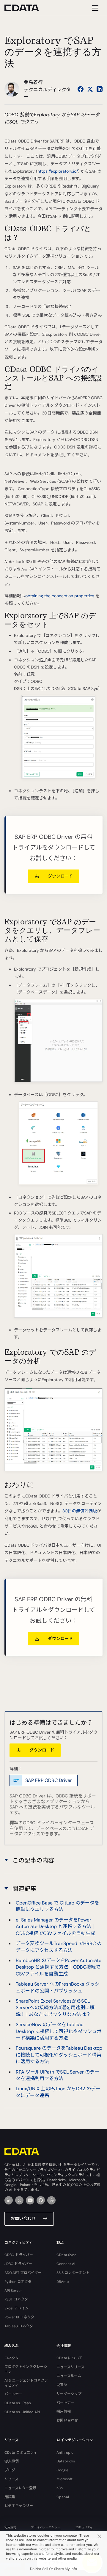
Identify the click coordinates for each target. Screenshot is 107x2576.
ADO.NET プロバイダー (23, 2273)
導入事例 (12, 2461)
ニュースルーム (69, 2376)
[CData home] (26, 8)
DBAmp (63, 2282)
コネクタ (12, 2358)
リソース (11, 2479)
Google (62, 2470)
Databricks (66, 2461)
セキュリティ (84, 2527)
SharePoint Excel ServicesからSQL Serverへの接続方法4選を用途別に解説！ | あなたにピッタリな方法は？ (55, 2008)
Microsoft (64, 2479)
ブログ (10, 2470)
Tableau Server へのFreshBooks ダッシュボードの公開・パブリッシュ (58, 1987)
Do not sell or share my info (53, 2569)
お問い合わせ (23, 2218)
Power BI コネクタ (19, 2317)
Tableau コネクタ (19, 2326)
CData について (69, 2358)
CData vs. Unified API (22, 2412)
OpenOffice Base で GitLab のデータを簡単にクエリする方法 (58, 1906)
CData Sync (66, 2255)
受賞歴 (62, 2385)
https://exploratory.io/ (58, 171)
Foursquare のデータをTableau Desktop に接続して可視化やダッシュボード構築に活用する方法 (59, 2055)
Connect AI (66, 2264)
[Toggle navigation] (94, 8)
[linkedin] (9, 2200)
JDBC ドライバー (18, 2264)
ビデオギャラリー (19, 2506)
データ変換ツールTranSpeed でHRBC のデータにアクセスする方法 (59, 1947)
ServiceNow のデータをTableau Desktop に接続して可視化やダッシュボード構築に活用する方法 (59, 2031)
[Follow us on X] (90, 89)
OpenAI (63, 2497)
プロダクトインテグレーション (26, 2369)
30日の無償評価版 (80, 1511)
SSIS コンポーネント (73, 2273)
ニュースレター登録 (20, 2488)
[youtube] (30, 2200)
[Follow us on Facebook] (81, 89)
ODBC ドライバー (19, 2255)
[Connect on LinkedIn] (100, 89)
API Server (13, 2291)
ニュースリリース (70, 2367)
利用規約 (10, 2527)
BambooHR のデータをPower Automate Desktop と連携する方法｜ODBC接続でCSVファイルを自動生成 (59, 1967)
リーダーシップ (69, 2394)
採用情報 (64, 2411)
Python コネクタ (18, 2282)
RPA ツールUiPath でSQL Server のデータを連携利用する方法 (58, 2075)
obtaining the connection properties (60, 596)
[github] (41, 2200)
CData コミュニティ (21, 2453)
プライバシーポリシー (46, 2527)
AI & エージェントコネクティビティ (26, 2383)
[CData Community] (51, 2200)
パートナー (13, 2394)
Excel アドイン (16, 2308)
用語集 (10, 2497)
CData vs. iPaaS (18, 2403)
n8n (60, 2488)
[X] (19, 2200)
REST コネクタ (16, 2299)
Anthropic (65, 2453)
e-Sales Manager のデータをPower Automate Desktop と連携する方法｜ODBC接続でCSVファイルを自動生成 (56, 1927)
